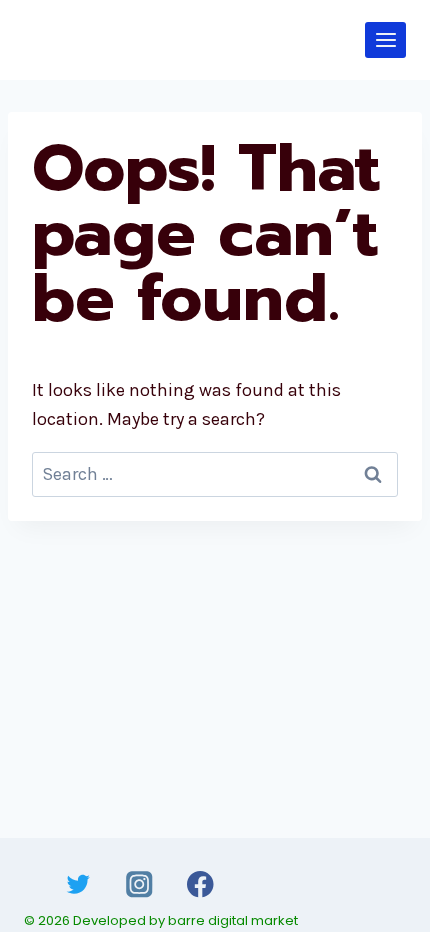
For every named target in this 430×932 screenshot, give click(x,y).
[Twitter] (78, 884)
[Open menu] (385, 39)
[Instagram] (139, 884)
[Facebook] (200, 884)
